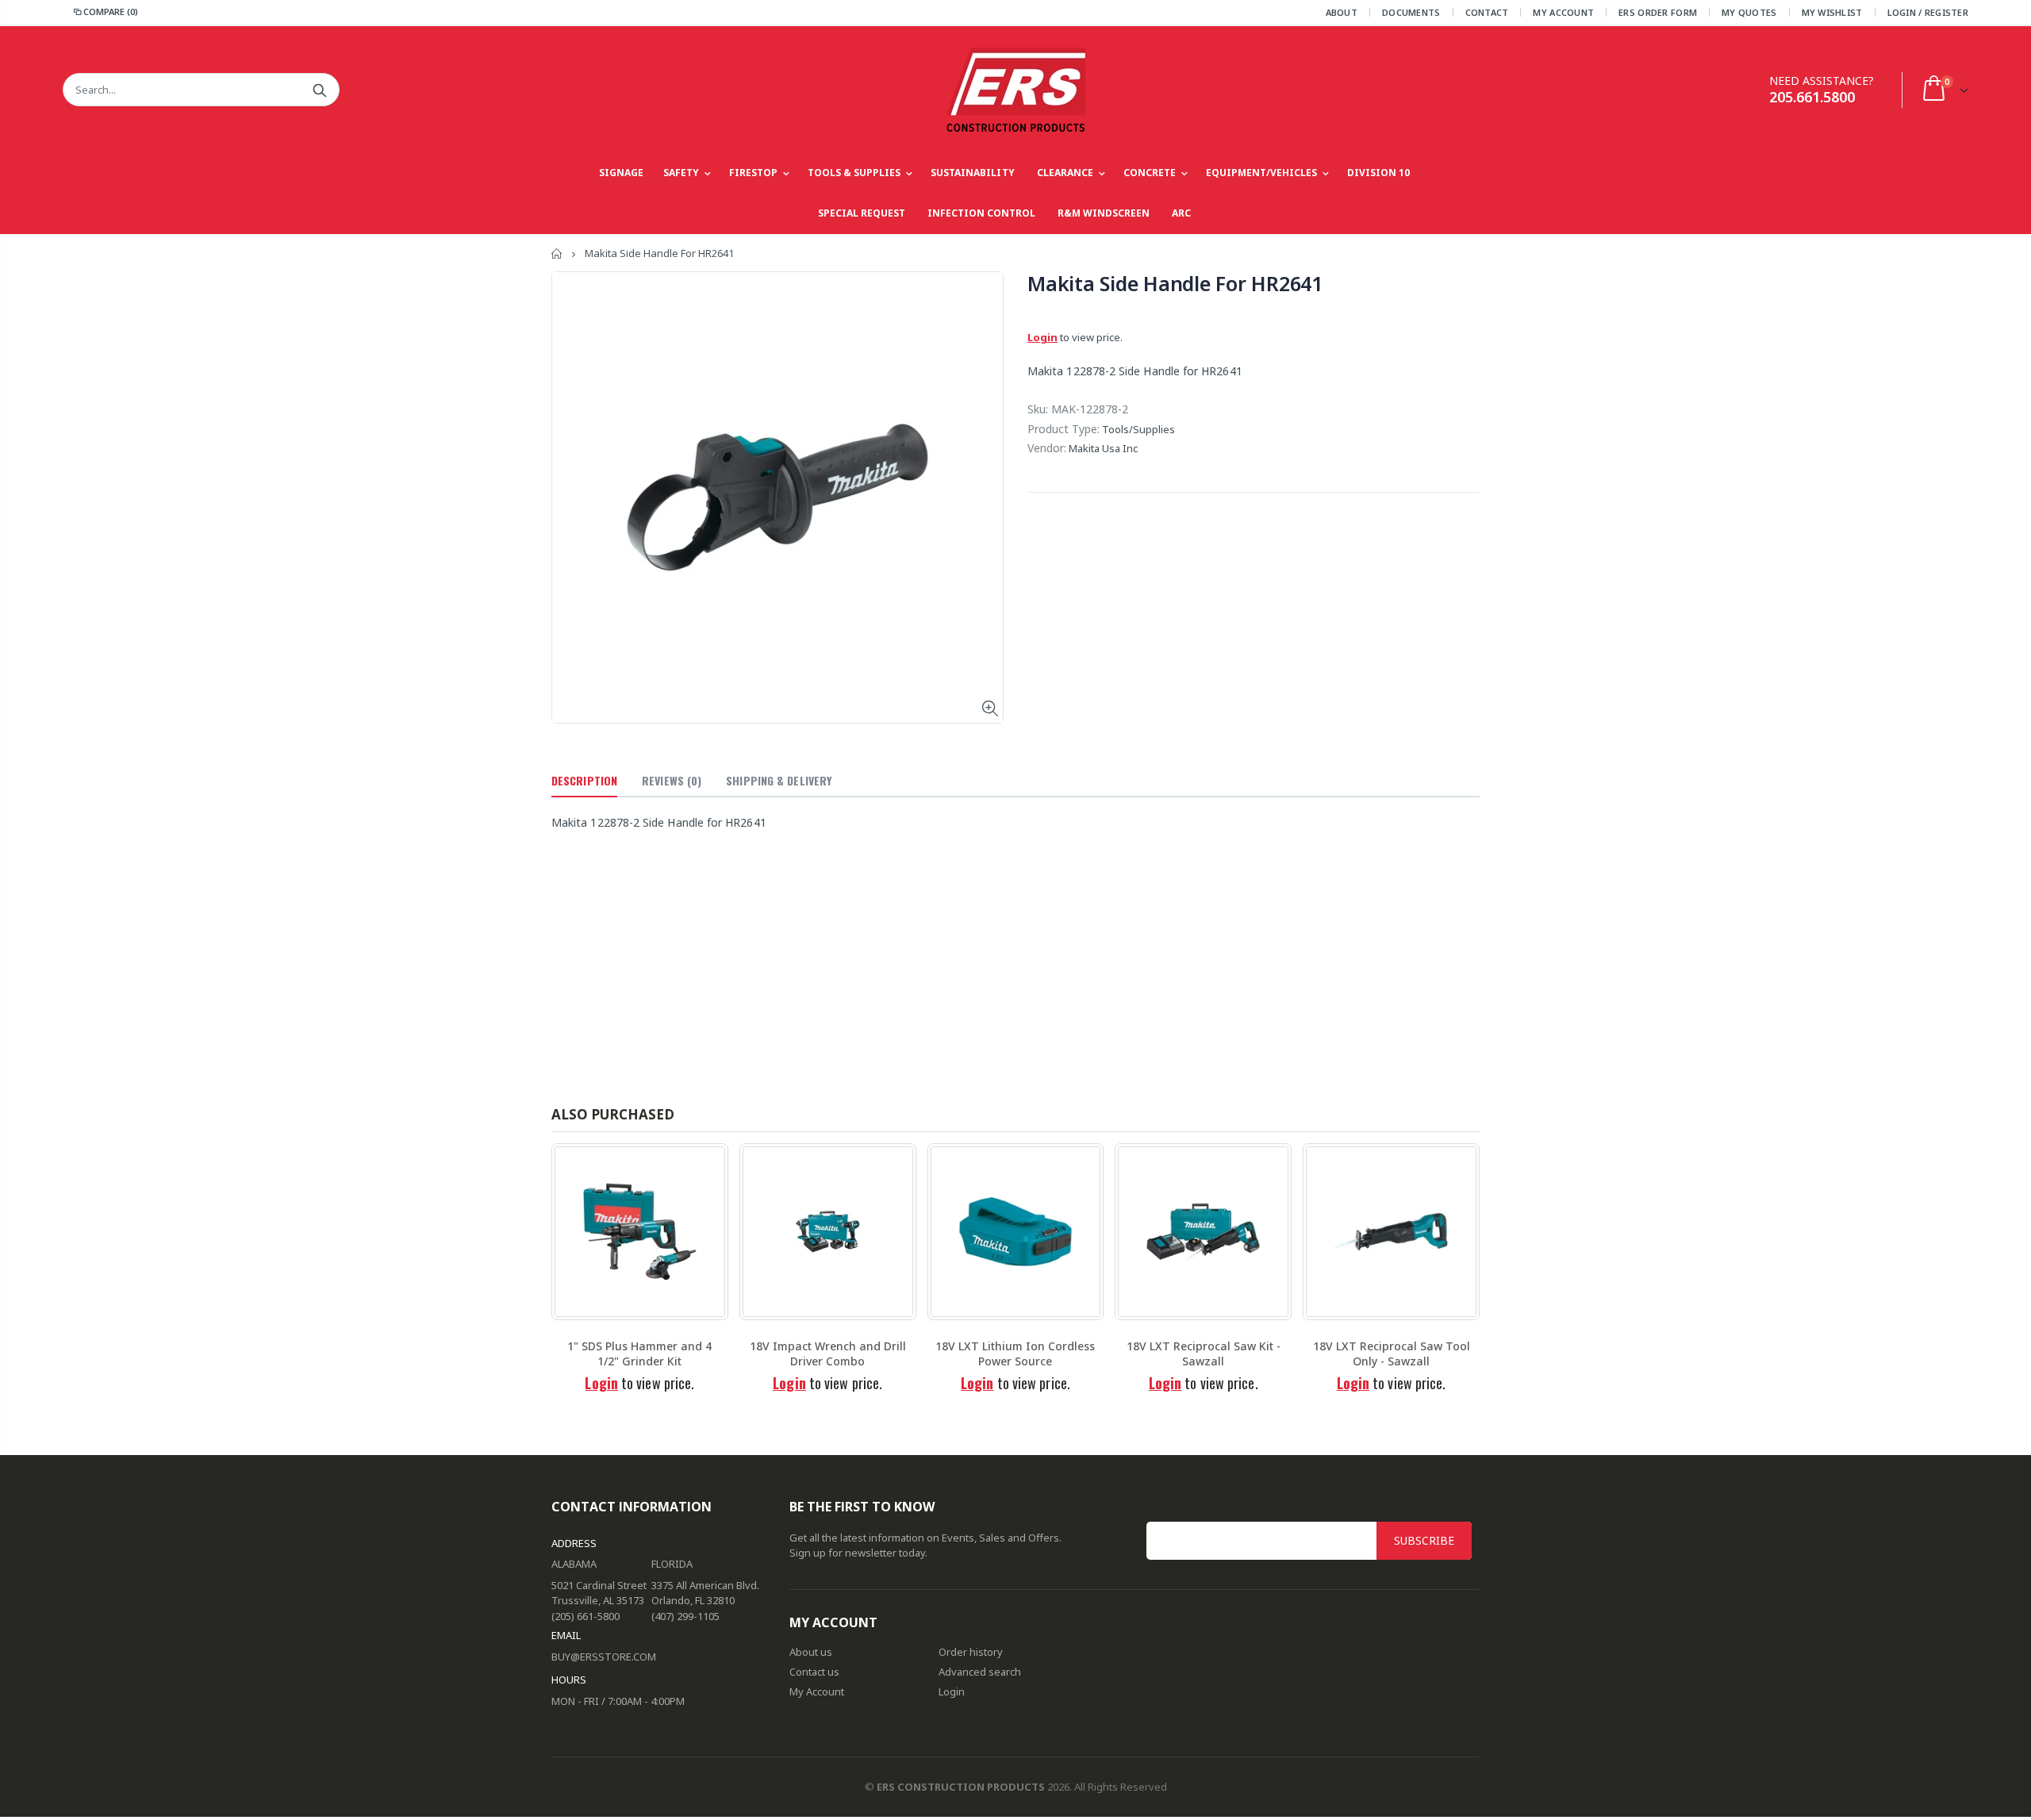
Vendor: (1047, 448)
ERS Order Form (1658, 12)
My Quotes (1749, 12)
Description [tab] (584, 780)
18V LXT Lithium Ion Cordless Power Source (1015, 1353)
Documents (1411, 12)
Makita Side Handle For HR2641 (1175, 283)
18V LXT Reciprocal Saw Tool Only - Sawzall (1392, 1353)
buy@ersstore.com (604, 1657)
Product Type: (1063, 429)
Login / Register (1928, 12)
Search (319, 90)
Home (557, 253)
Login (1042, 337)
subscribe (1424, 1540)
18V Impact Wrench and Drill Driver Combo (828, 1353)
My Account (1563, 12)
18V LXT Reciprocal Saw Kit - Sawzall (1204, 1353)
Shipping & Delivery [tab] (779, 780)
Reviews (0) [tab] (672, 780)
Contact (1487, 12)
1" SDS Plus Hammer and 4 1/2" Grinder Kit (639, 1353)
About (1342, 12)
